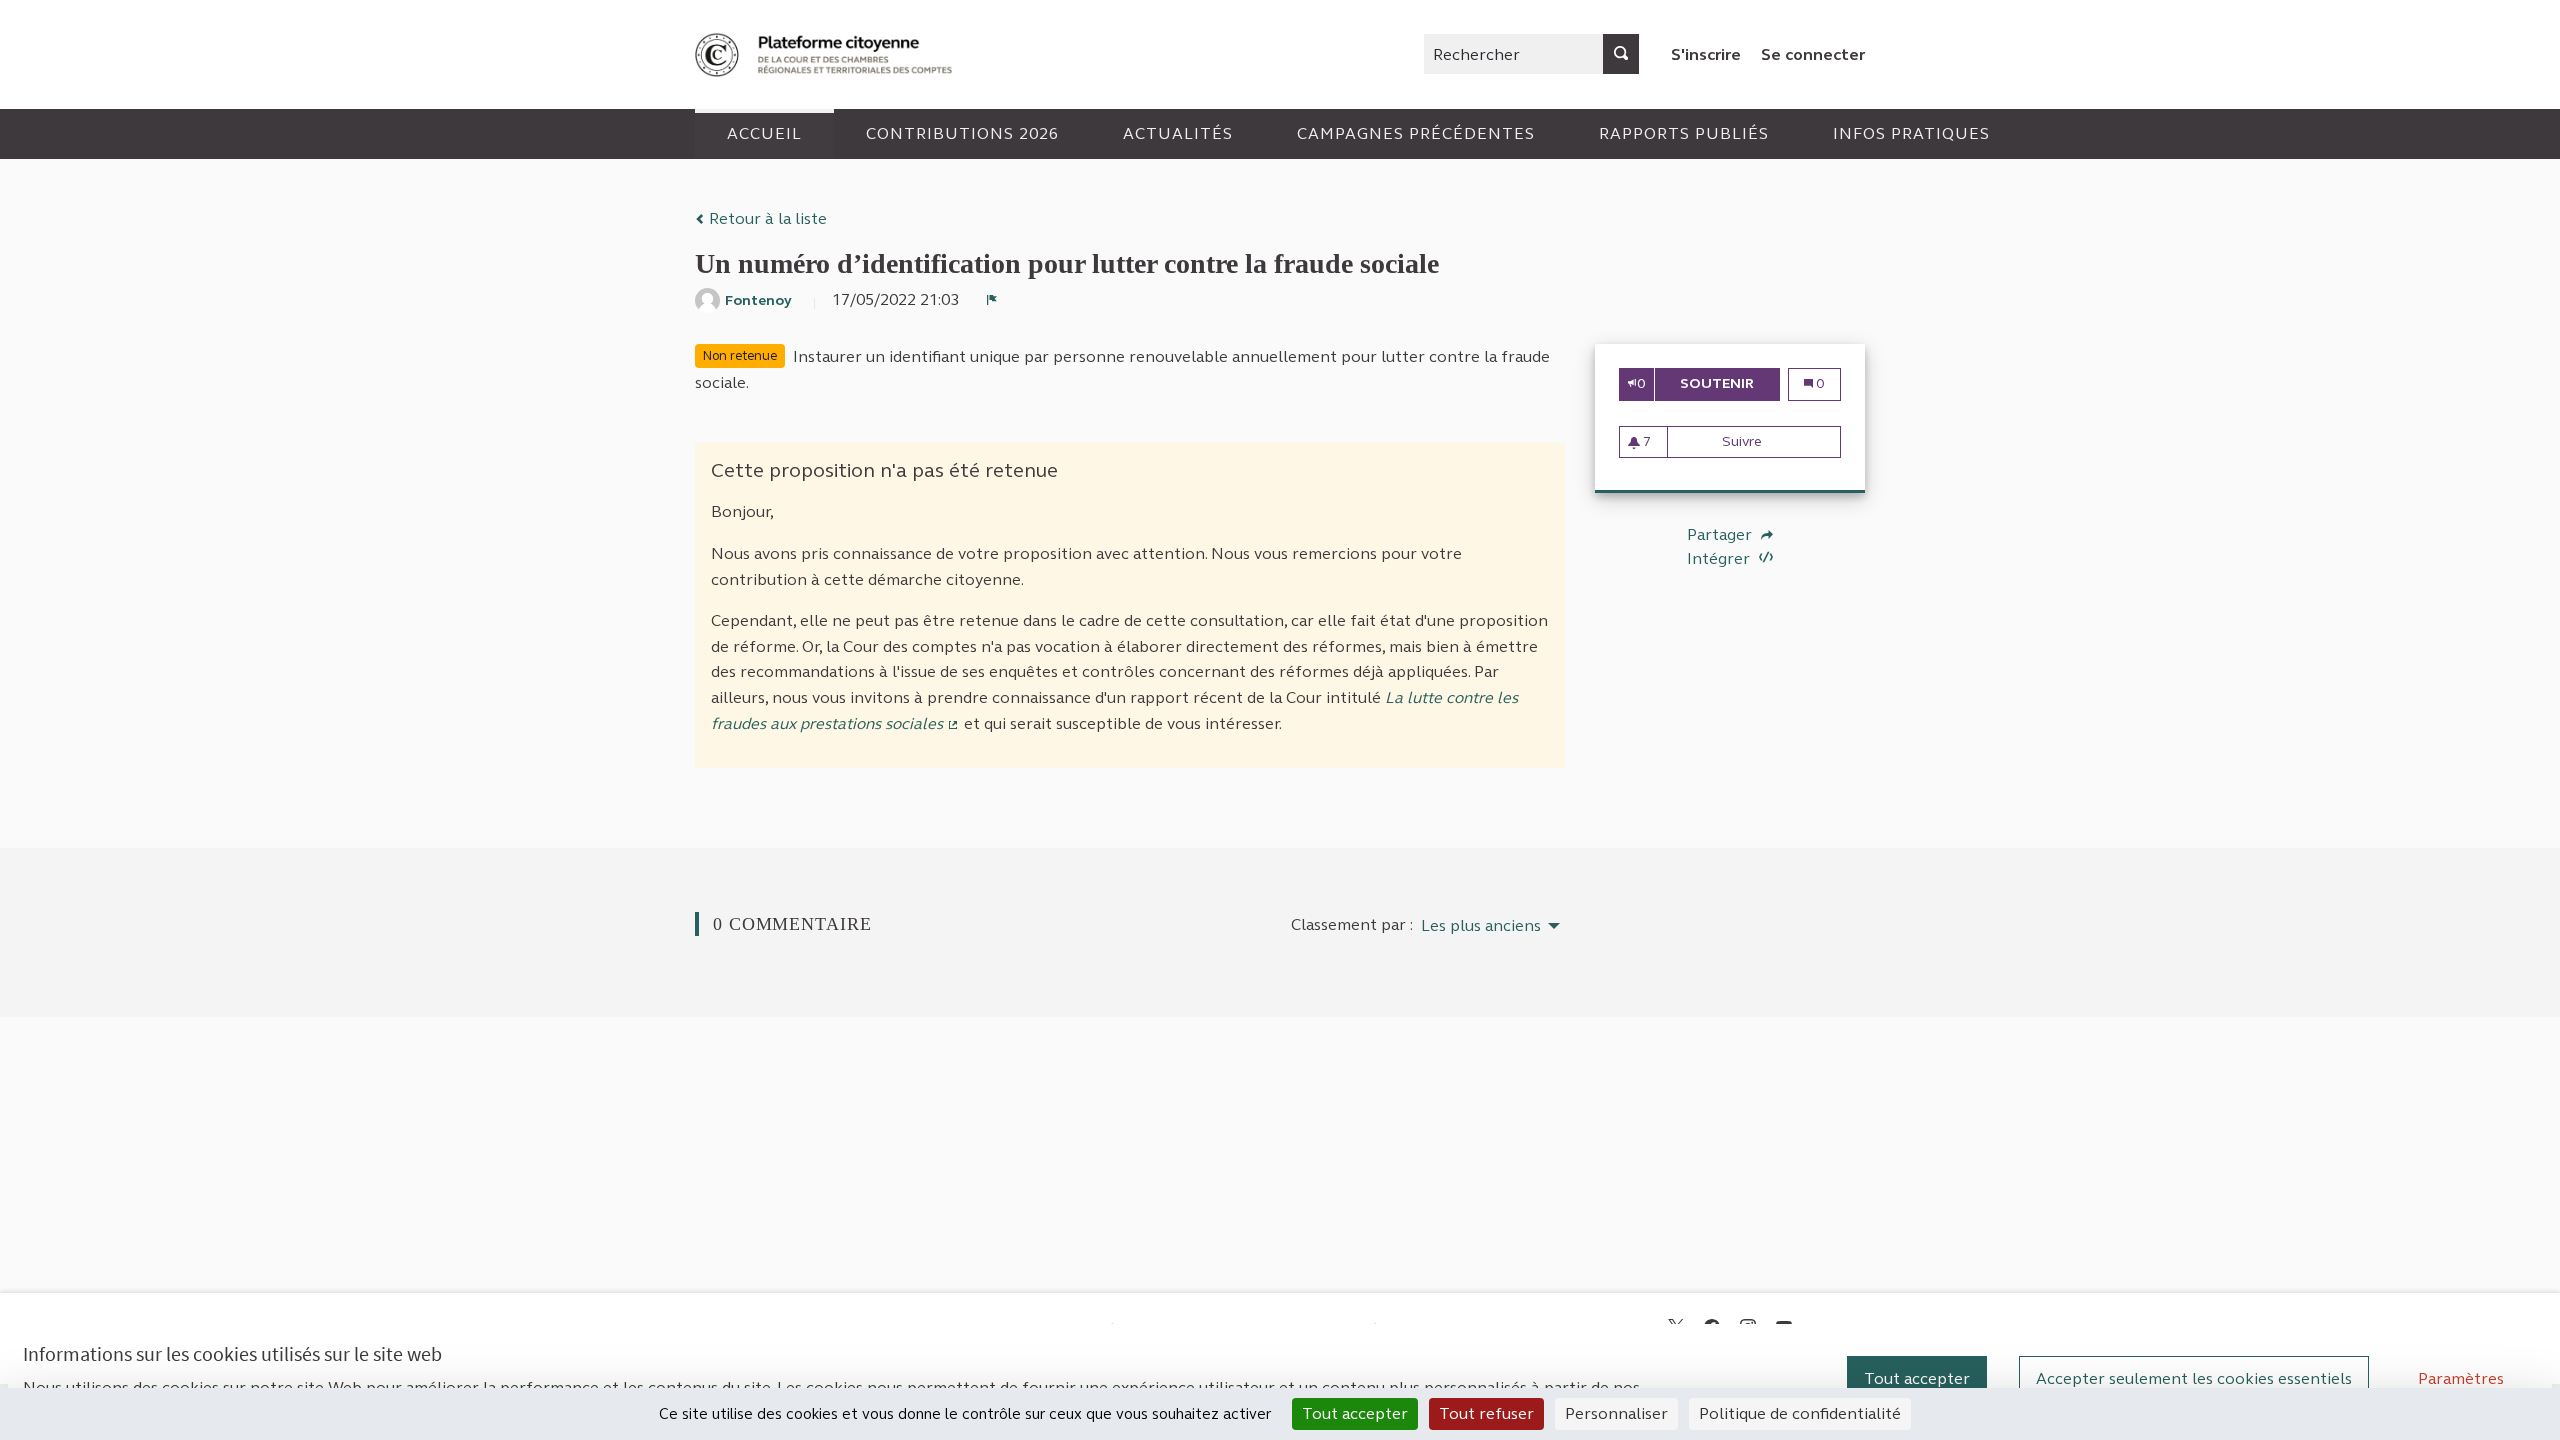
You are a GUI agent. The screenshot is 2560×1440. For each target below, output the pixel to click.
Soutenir (1729, 383)
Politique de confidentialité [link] (1800, 1413)
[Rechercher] (1621, 54)
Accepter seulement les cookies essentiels (2194, 1378)
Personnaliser (1616, 1413)
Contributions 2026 (962, 133)
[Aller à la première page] (826, 54)
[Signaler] (992, 300)
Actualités (1178, 133)
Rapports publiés (1684, 133)
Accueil (764, 133)
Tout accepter (1917, 1378)
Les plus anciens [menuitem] (1481, 926)
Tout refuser (1486, 1413)
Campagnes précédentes (1416, 133)
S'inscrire (1706, 54)
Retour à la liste (766, 218)
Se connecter (1813, 54)
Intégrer (1720, 558)
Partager (1721, 535)
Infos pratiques (1911, 133)
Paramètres (2461, 1378)
